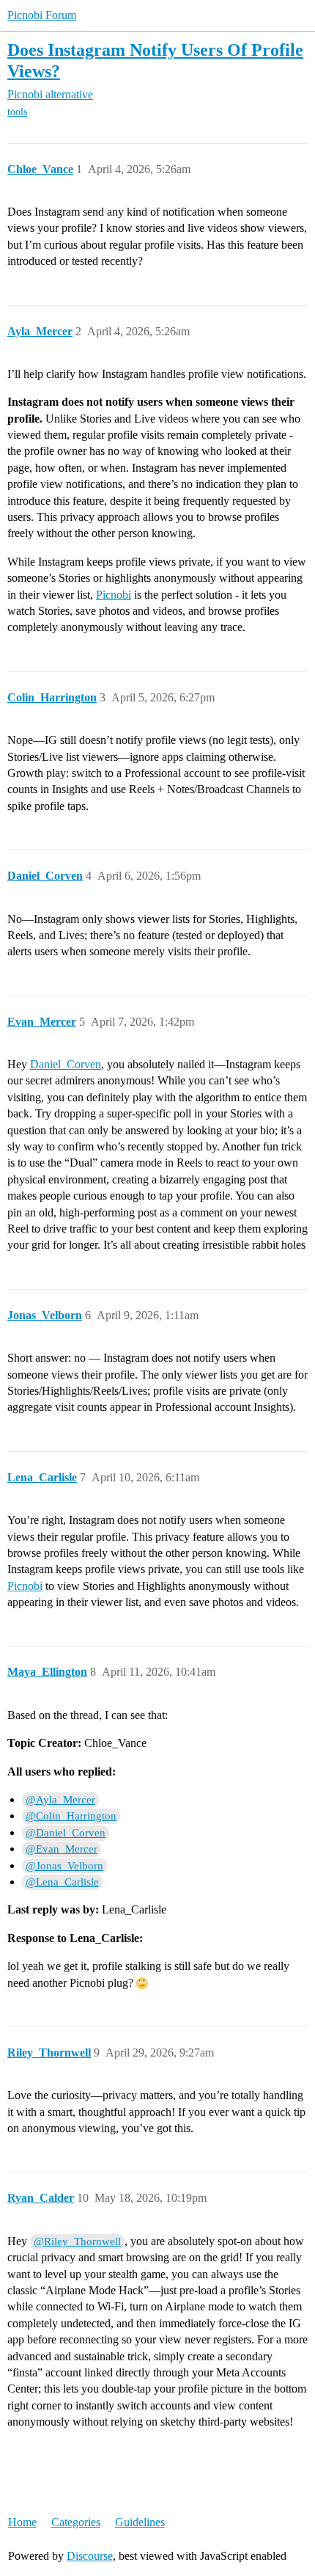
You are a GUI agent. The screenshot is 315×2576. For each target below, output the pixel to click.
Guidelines (140, 2522)
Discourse (90, 2556)
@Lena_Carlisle (62, 1882)
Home (22, 2522)
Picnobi (114, 595)
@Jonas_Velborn (64, 1866)
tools (17, 112)
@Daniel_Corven (66, 1833)
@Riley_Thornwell (77, 2241)
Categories (76, 2522)
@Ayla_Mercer (60, 1800)
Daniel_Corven (66, 1064)
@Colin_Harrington (71, 1816)
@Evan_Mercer (62, 1849)
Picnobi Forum (42, 15)
